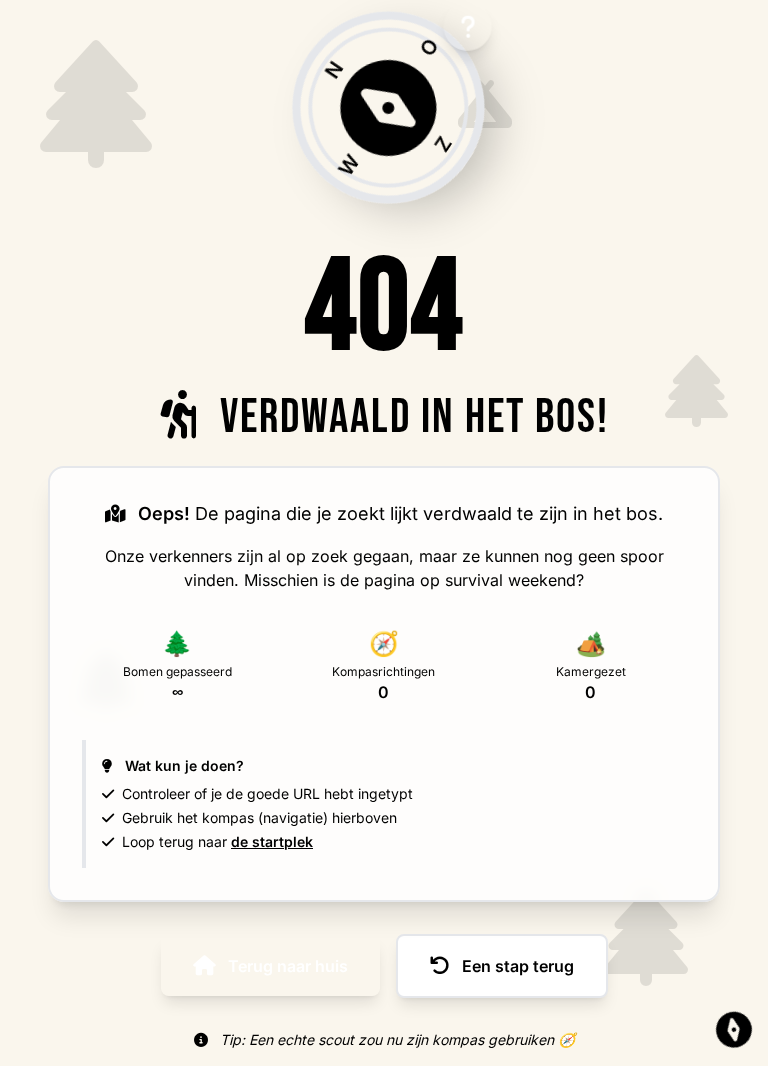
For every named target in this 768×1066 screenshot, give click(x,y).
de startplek (272, 841)
